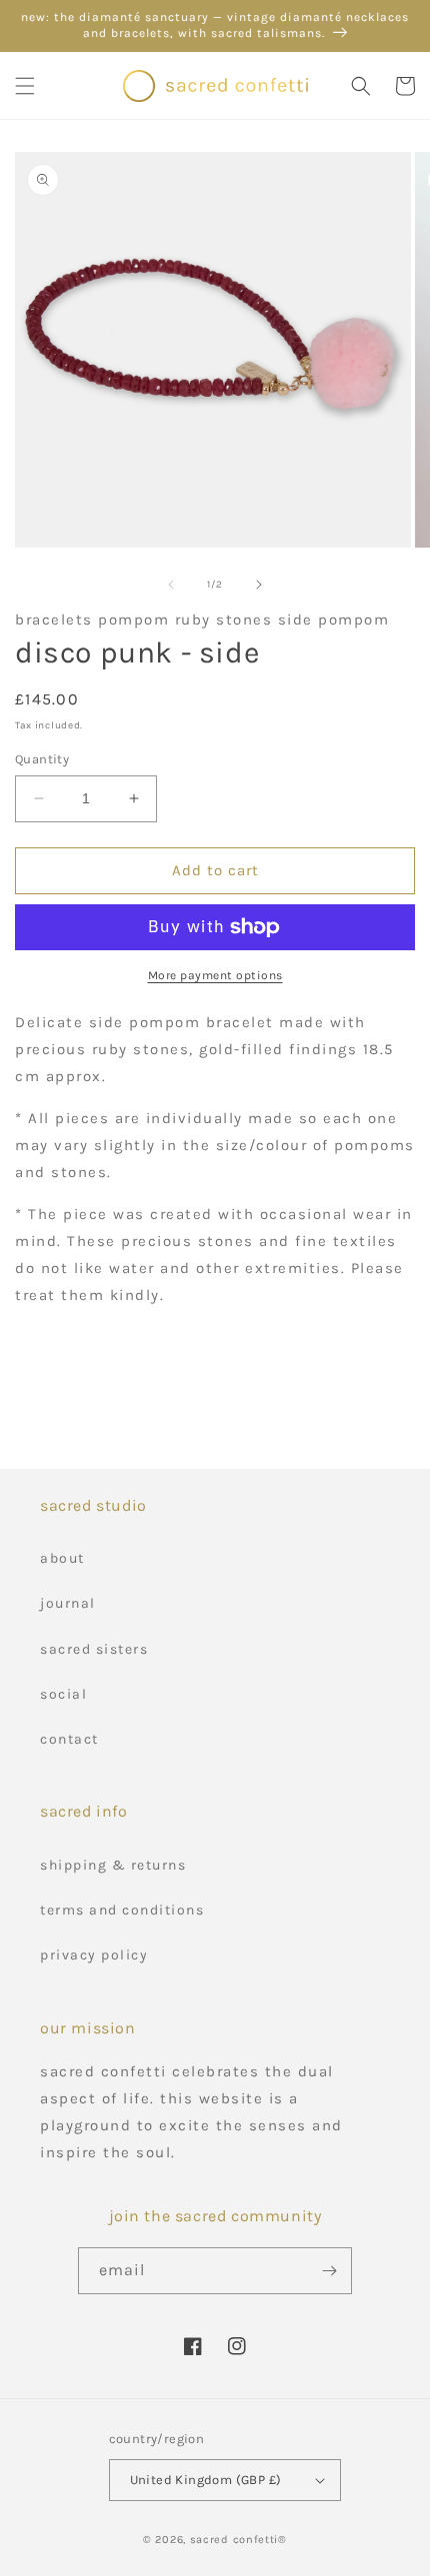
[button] (25, 86)
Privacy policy (94, 1955)
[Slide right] (259, 585)
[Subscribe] (329, 2271)
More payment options (215, 975)
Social (63, 1694)
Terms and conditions (122, 1910)
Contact (69, 1739)
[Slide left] (171, 585)
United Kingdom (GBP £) (206, 2480)
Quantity (42, 759)
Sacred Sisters (94, 1649)
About (62, 1558)
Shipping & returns (113, 1865)
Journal (68, 1603)
